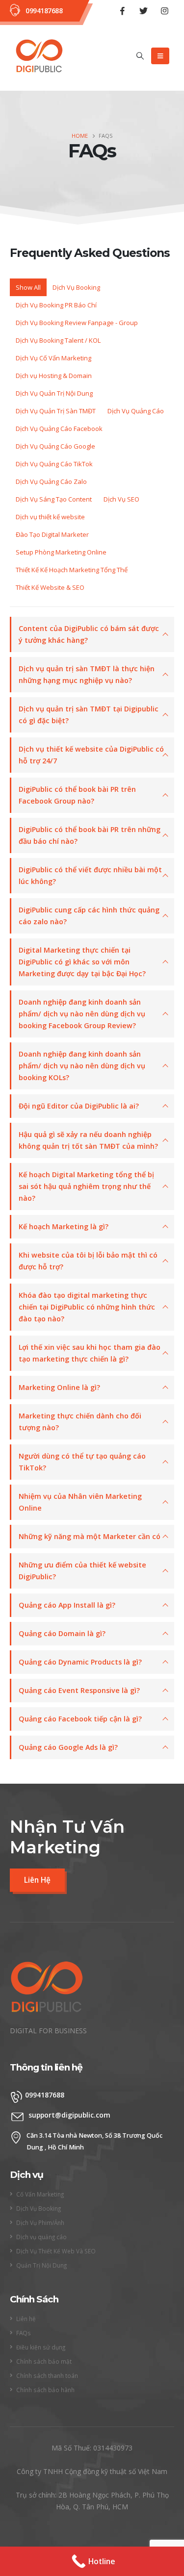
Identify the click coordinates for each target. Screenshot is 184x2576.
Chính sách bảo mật (44, 2361)
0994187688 (44, 11)
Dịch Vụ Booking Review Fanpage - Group (77, 323)
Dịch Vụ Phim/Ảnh (40, 2222)
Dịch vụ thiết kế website (50, 517)
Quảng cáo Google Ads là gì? (68, 1747)
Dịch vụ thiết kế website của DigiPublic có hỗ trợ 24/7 (91, 755)
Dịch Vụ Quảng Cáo (136, 411)
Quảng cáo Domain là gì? (62, 1633)
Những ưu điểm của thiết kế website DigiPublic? (82, 1571)
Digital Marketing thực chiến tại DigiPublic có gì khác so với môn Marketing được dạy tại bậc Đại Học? (82, 962)
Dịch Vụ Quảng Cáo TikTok (54, 464)
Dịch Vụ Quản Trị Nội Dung (54, 393)
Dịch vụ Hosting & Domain (54, 376)
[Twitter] (143, 11)
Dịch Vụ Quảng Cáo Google (55, 446)
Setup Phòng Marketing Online (61, 552)
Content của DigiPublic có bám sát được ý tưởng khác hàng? (89, 634)
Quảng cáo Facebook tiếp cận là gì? (80, 1719)
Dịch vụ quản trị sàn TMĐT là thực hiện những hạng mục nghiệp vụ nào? (87, 674)
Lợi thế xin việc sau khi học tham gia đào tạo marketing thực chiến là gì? (90, 1353)
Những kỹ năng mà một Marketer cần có (90, 1536)
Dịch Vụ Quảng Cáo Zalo (51, 481)
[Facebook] (122, 11)
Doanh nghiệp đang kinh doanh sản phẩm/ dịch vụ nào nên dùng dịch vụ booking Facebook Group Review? (82, 1014)
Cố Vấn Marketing (40, 2194)
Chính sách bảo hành (45, 2390)
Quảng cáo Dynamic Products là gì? (80, 1662)
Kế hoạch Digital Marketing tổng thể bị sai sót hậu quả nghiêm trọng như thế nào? (86, 1186)
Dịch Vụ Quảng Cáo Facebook (59, 429)
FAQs (24, 2333)
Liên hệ (26, 2319)
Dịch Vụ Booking (76, 287)
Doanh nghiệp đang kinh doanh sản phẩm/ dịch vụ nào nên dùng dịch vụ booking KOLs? (82, 1066)
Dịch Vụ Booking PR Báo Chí (56, 305)
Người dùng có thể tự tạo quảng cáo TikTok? (82, 1462)
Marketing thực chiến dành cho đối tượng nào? (80, 1422)
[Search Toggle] (140, 56)
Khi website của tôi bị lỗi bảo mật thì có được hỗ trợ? (88, 1261)
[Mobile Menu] (160, 56)
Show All (28, 287)
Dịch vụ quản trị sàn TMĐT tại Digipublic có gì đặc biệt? (89, 715)
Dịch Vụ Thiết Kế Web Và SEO (56, 2251)
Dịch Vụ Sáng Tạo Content (54, 499)
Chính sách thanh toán (47, 2375)
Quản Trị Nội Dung (41, 2265)
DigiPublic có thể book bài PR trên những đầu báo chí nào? (90, 835)
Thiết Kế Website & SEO (50, 587)
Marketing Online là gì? (59, 1387)
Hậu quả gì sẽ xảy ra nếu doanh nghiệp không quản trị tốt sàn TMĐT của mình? (88, 1140)
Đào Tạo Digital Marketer (52, 534)
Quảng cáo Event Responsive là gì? (79, 1690)
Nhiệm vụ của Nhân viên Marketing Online (80, 1502)
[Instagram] (164, 11)
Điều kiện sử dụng (41, 2347)
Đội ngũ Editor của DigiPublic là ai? (79, 1106)
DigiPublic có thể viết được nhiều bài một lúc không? (90, 875)
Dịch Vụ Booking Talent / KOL (58, 340)
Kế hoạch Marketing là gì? (64, 1226)
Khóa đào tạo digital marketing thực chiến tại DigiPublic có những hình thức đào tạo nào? (87, 1307)
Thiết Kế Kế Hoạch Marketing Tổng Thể (72, 570)
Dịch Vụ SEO (121, 499)
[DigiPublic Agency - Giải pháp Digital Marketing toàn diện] (39, 56)
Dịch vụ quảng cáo (41, 2237)
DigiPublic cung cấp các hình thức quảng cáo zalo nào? (89, 916)
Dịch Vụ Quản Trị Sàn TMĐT (56, 411)
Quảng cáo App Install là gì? (67, 1605)
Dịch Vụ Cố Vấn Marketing (53, 358)
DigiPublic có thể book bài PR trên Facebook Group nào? (77, 795)
